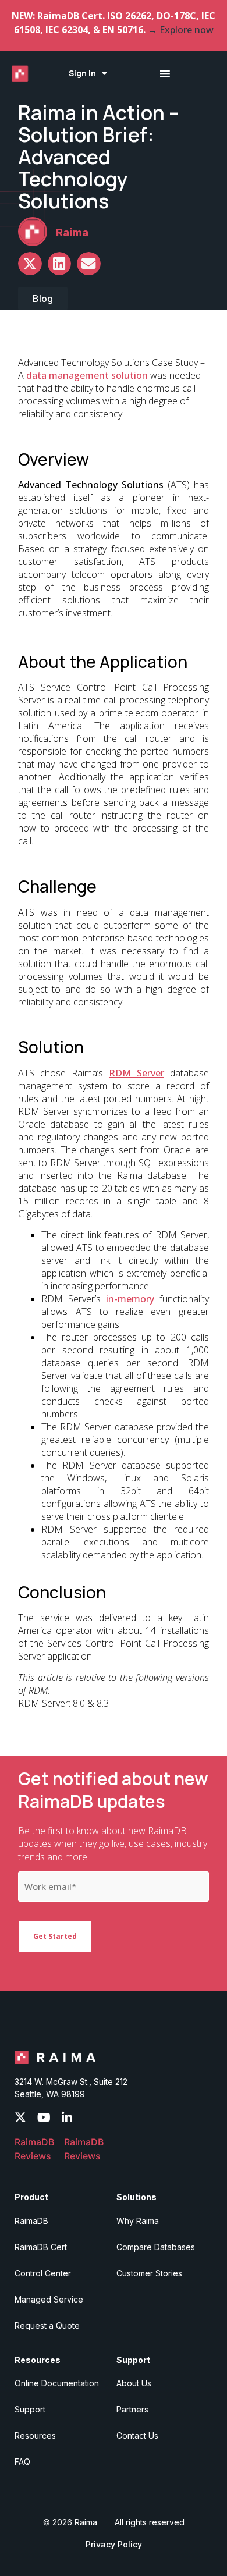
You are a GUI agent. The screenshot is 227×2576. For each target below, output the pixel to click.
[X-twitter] (20, 2117)
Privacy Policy (114, 2544)
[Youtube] (44, 2117)
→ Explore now (181, 30)
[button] (30, 264)
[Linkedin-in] (67, 2117)
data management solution (87, 375)
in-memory (130, 1299)
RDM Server (136, 1073)
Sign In (82, 73)
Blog (43, 299)
